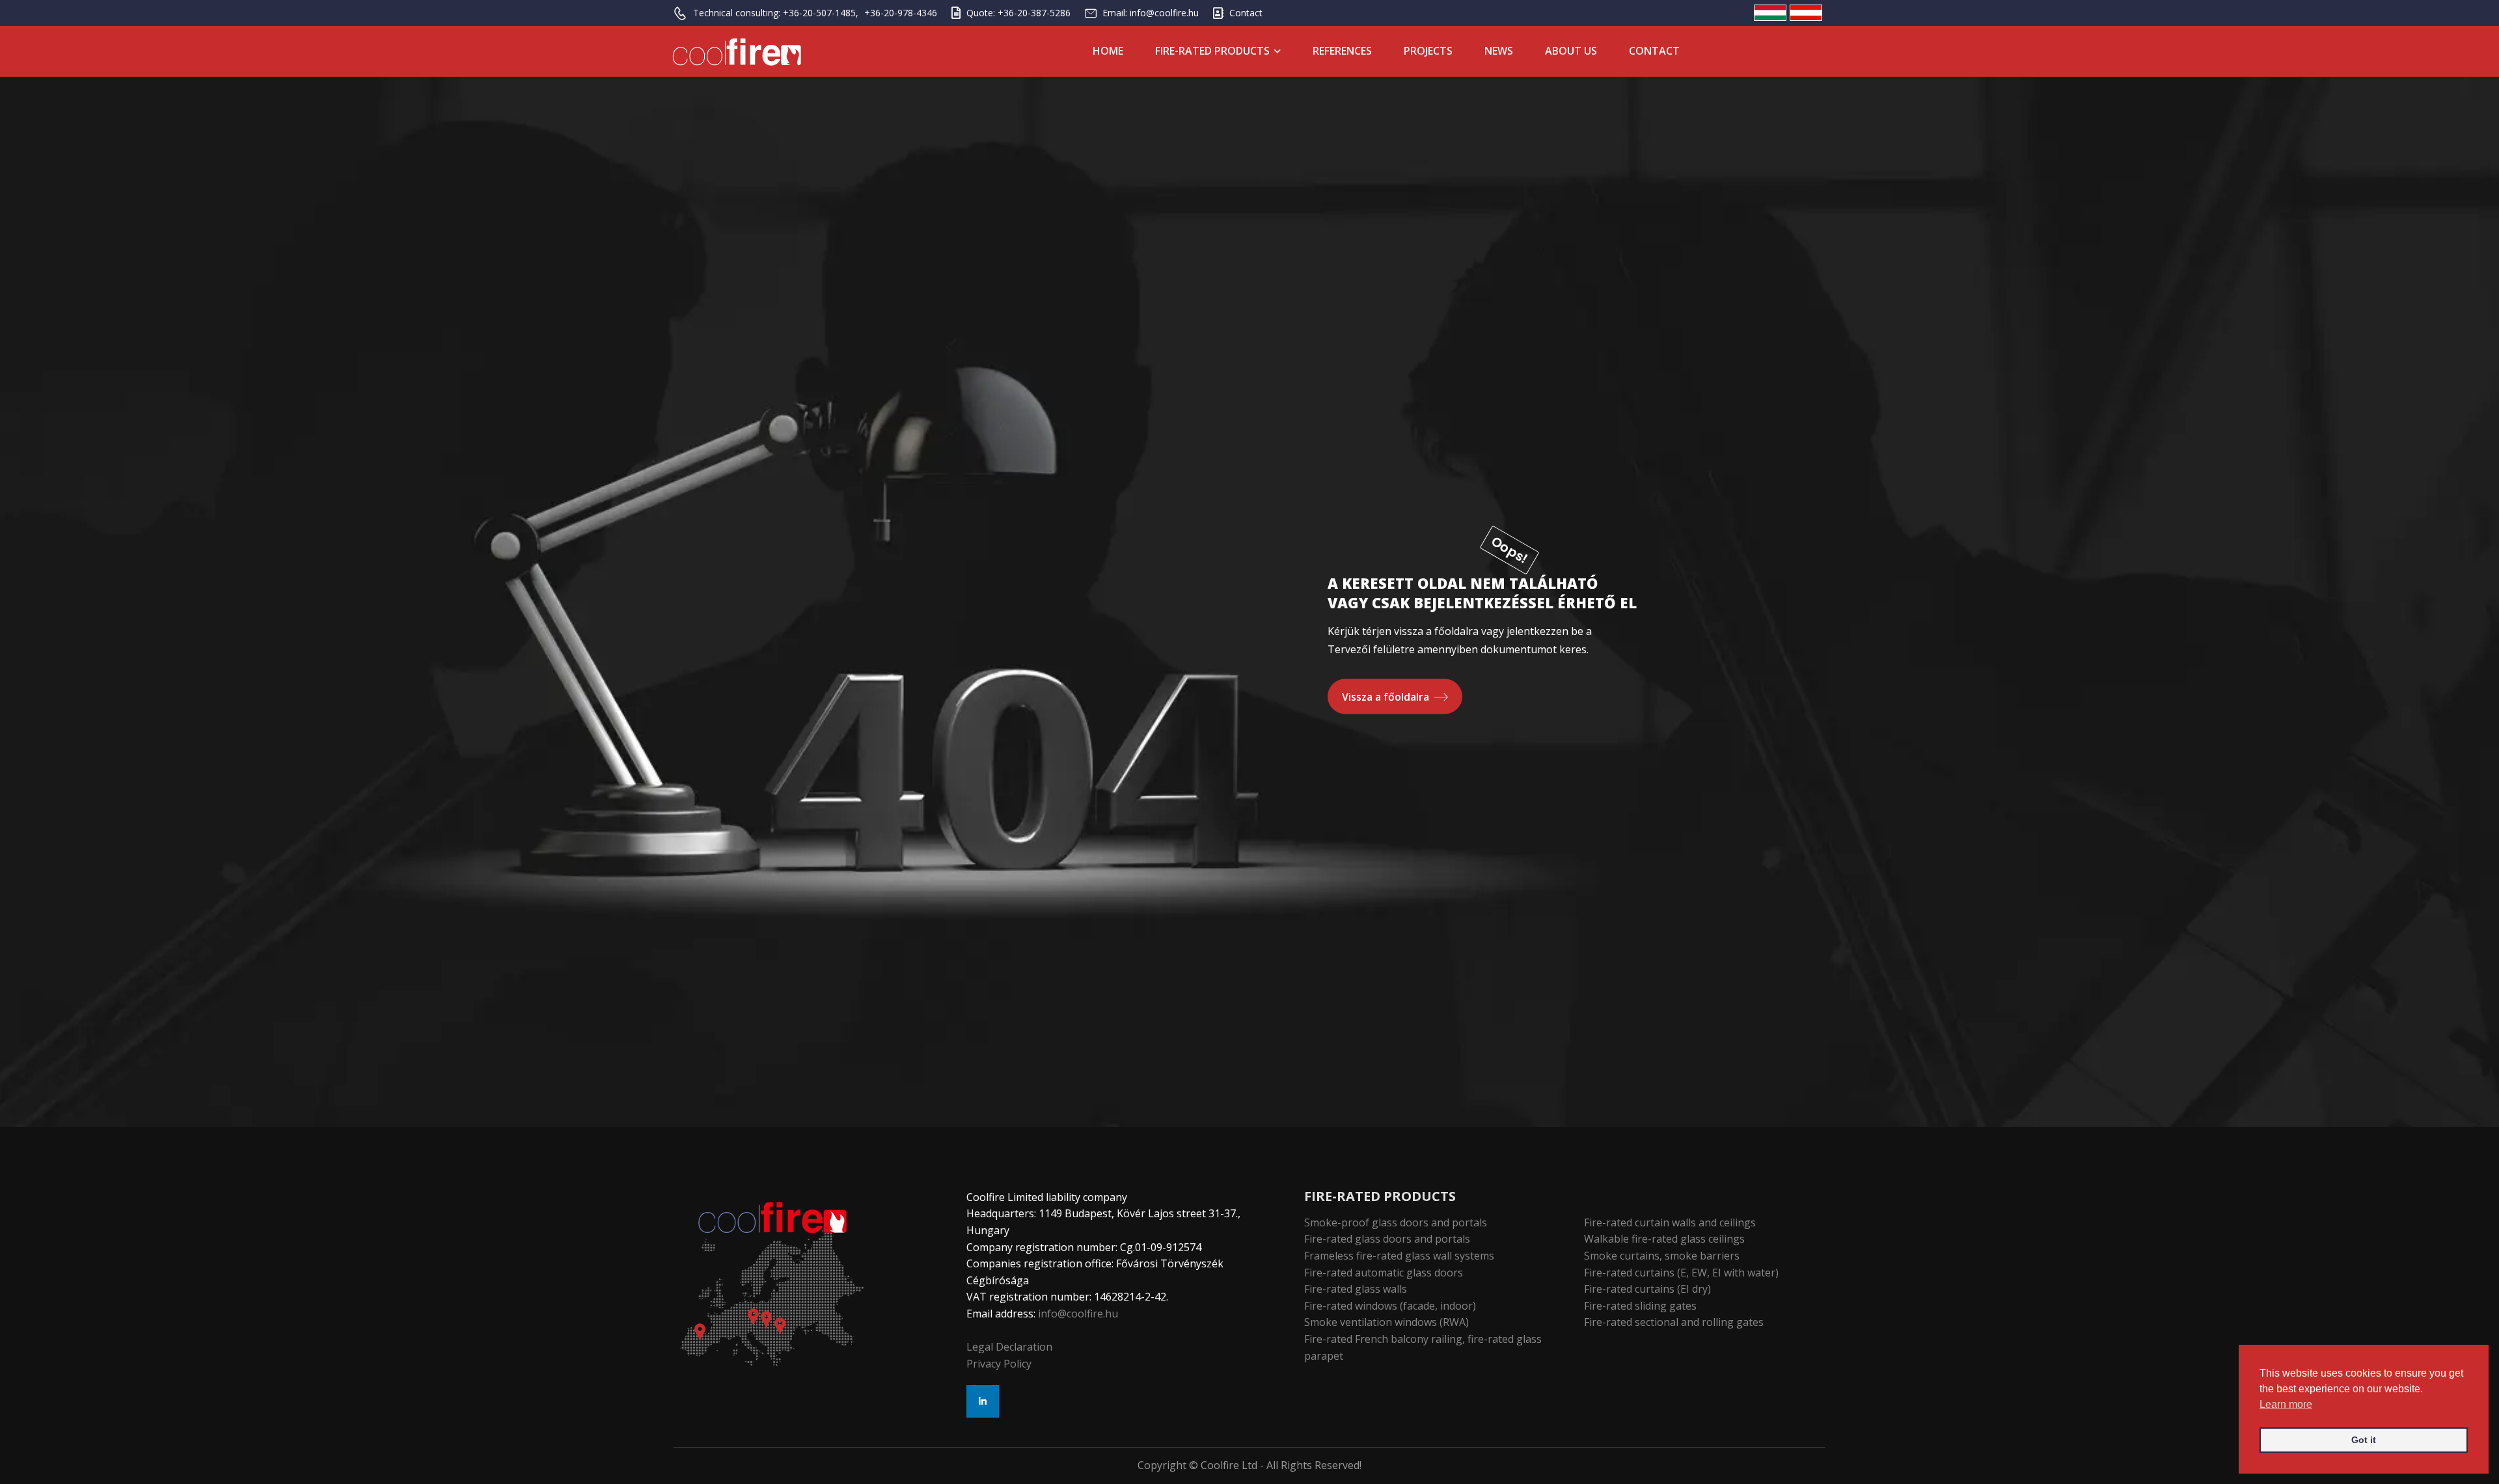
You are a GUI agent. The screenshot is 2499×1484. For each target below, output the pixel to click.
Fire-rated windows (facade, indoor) (1390, 1306)
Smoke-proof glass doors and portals (1396, 1222)
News (1499, 51)
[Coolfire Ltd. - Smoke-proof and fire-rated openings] (737, 52)
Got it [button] (2364, 1440)
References (1342, 51)
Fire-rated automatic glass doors (1384, 1273)
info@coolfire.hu (1078, 1314)
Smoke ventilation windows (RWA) (1386, 1322)
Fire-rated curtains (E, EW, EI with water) (1681, 1273)
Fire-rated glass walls (1356, 1289)
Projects (1428, 51)
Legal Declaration (1009, 1347)
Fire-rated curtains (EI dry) (1647, 1289)
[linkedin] (983, 1401)
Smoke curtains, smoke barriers (1662, 1256)
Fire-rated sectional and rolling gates (1674, 1322)
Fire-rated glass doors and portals (1387, 1239)
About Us (1571, 51)
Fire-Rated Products (1212, 51)
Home (1108, 51)
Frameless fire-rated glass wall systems (1399, 1256)
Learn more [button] (2286, 1404)
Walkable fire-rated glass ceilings (1664, 1239)
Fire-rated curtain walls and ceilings (1670, 1222)
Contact (1654, 51)
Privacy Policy (999, 1364)
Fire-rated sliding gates (1640, 1306)
